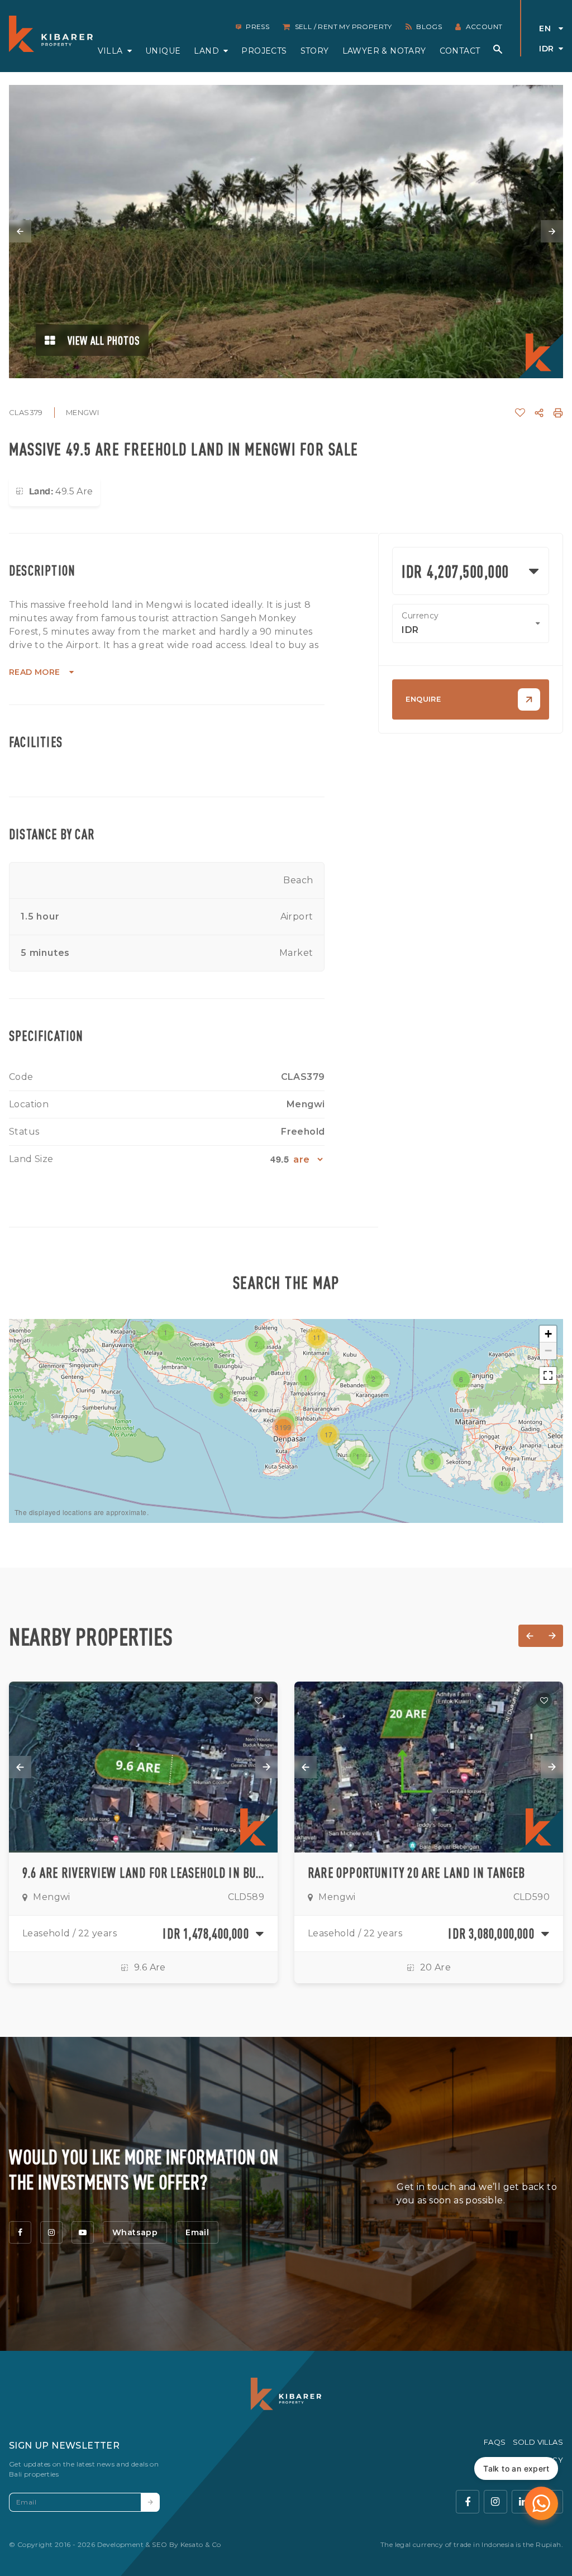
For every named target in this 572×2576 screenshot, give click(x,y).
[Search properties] (498, 49)
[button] (306, 1378)
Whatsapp (135, 2232)
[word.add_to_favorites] (520, 413)
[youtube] (83, 2232)
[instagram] (51, 2232)
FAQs (495, 2442)
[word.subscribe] (150, 2502)
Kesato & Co (201, 2544)
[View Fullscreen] (548, 1375)
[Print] (558, 413)
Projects (264, 51)
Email (197, 2232)
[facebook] (20, 2232)
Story (315, 51)
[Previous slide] (20, 231)
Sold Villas (538, 2442)
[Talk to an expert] (541, 2503)
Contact (460, 51)
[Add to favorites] (259, 1701)
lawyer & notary (384, 51)
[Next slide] (552, 231)
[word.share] (539, 413)
